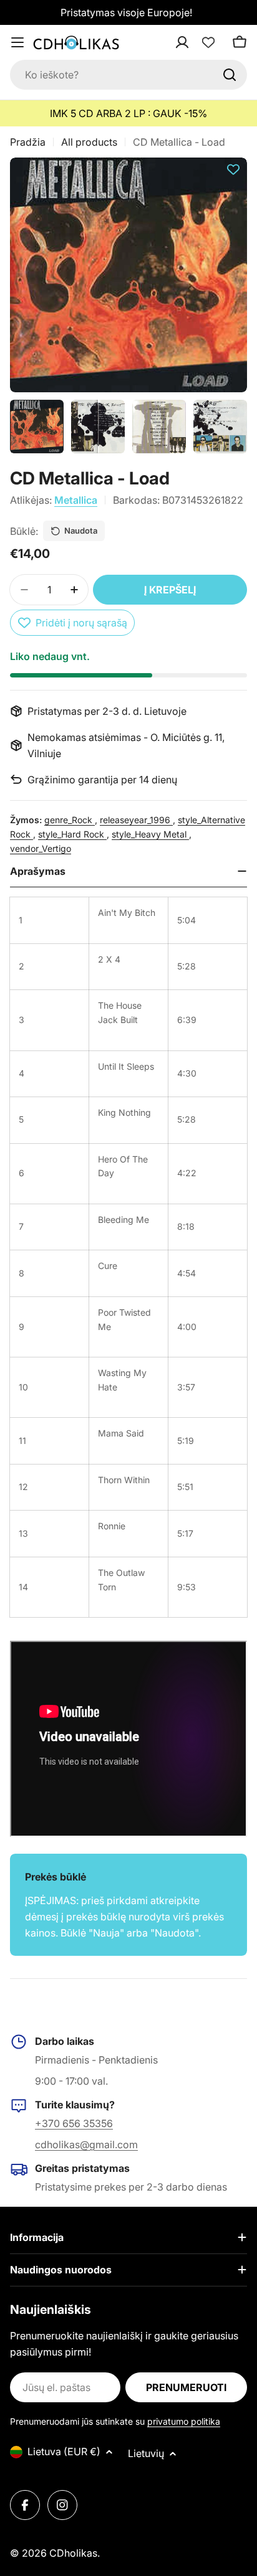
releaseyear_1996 (136, 820)
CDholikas (73, 2553)
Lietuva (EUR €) (64, 2451)
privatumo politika (184, 2421)
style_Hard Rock (72, 834)
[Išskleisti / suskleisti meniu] (17, 42)
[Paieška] (230, 75)
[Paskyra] (198, 42)
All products (89, 142)
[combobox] (128, 75)
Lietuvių (146, 2453)
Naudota (81, 531)
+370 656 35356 (74, 2123)
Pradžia (28, 142)
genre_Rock (70, 820)
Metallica (76, 500)
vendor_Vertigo (41, 848)
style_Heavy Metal (150, 834)
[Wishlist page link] (208, 42)
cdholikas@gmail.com (86, 2144)
